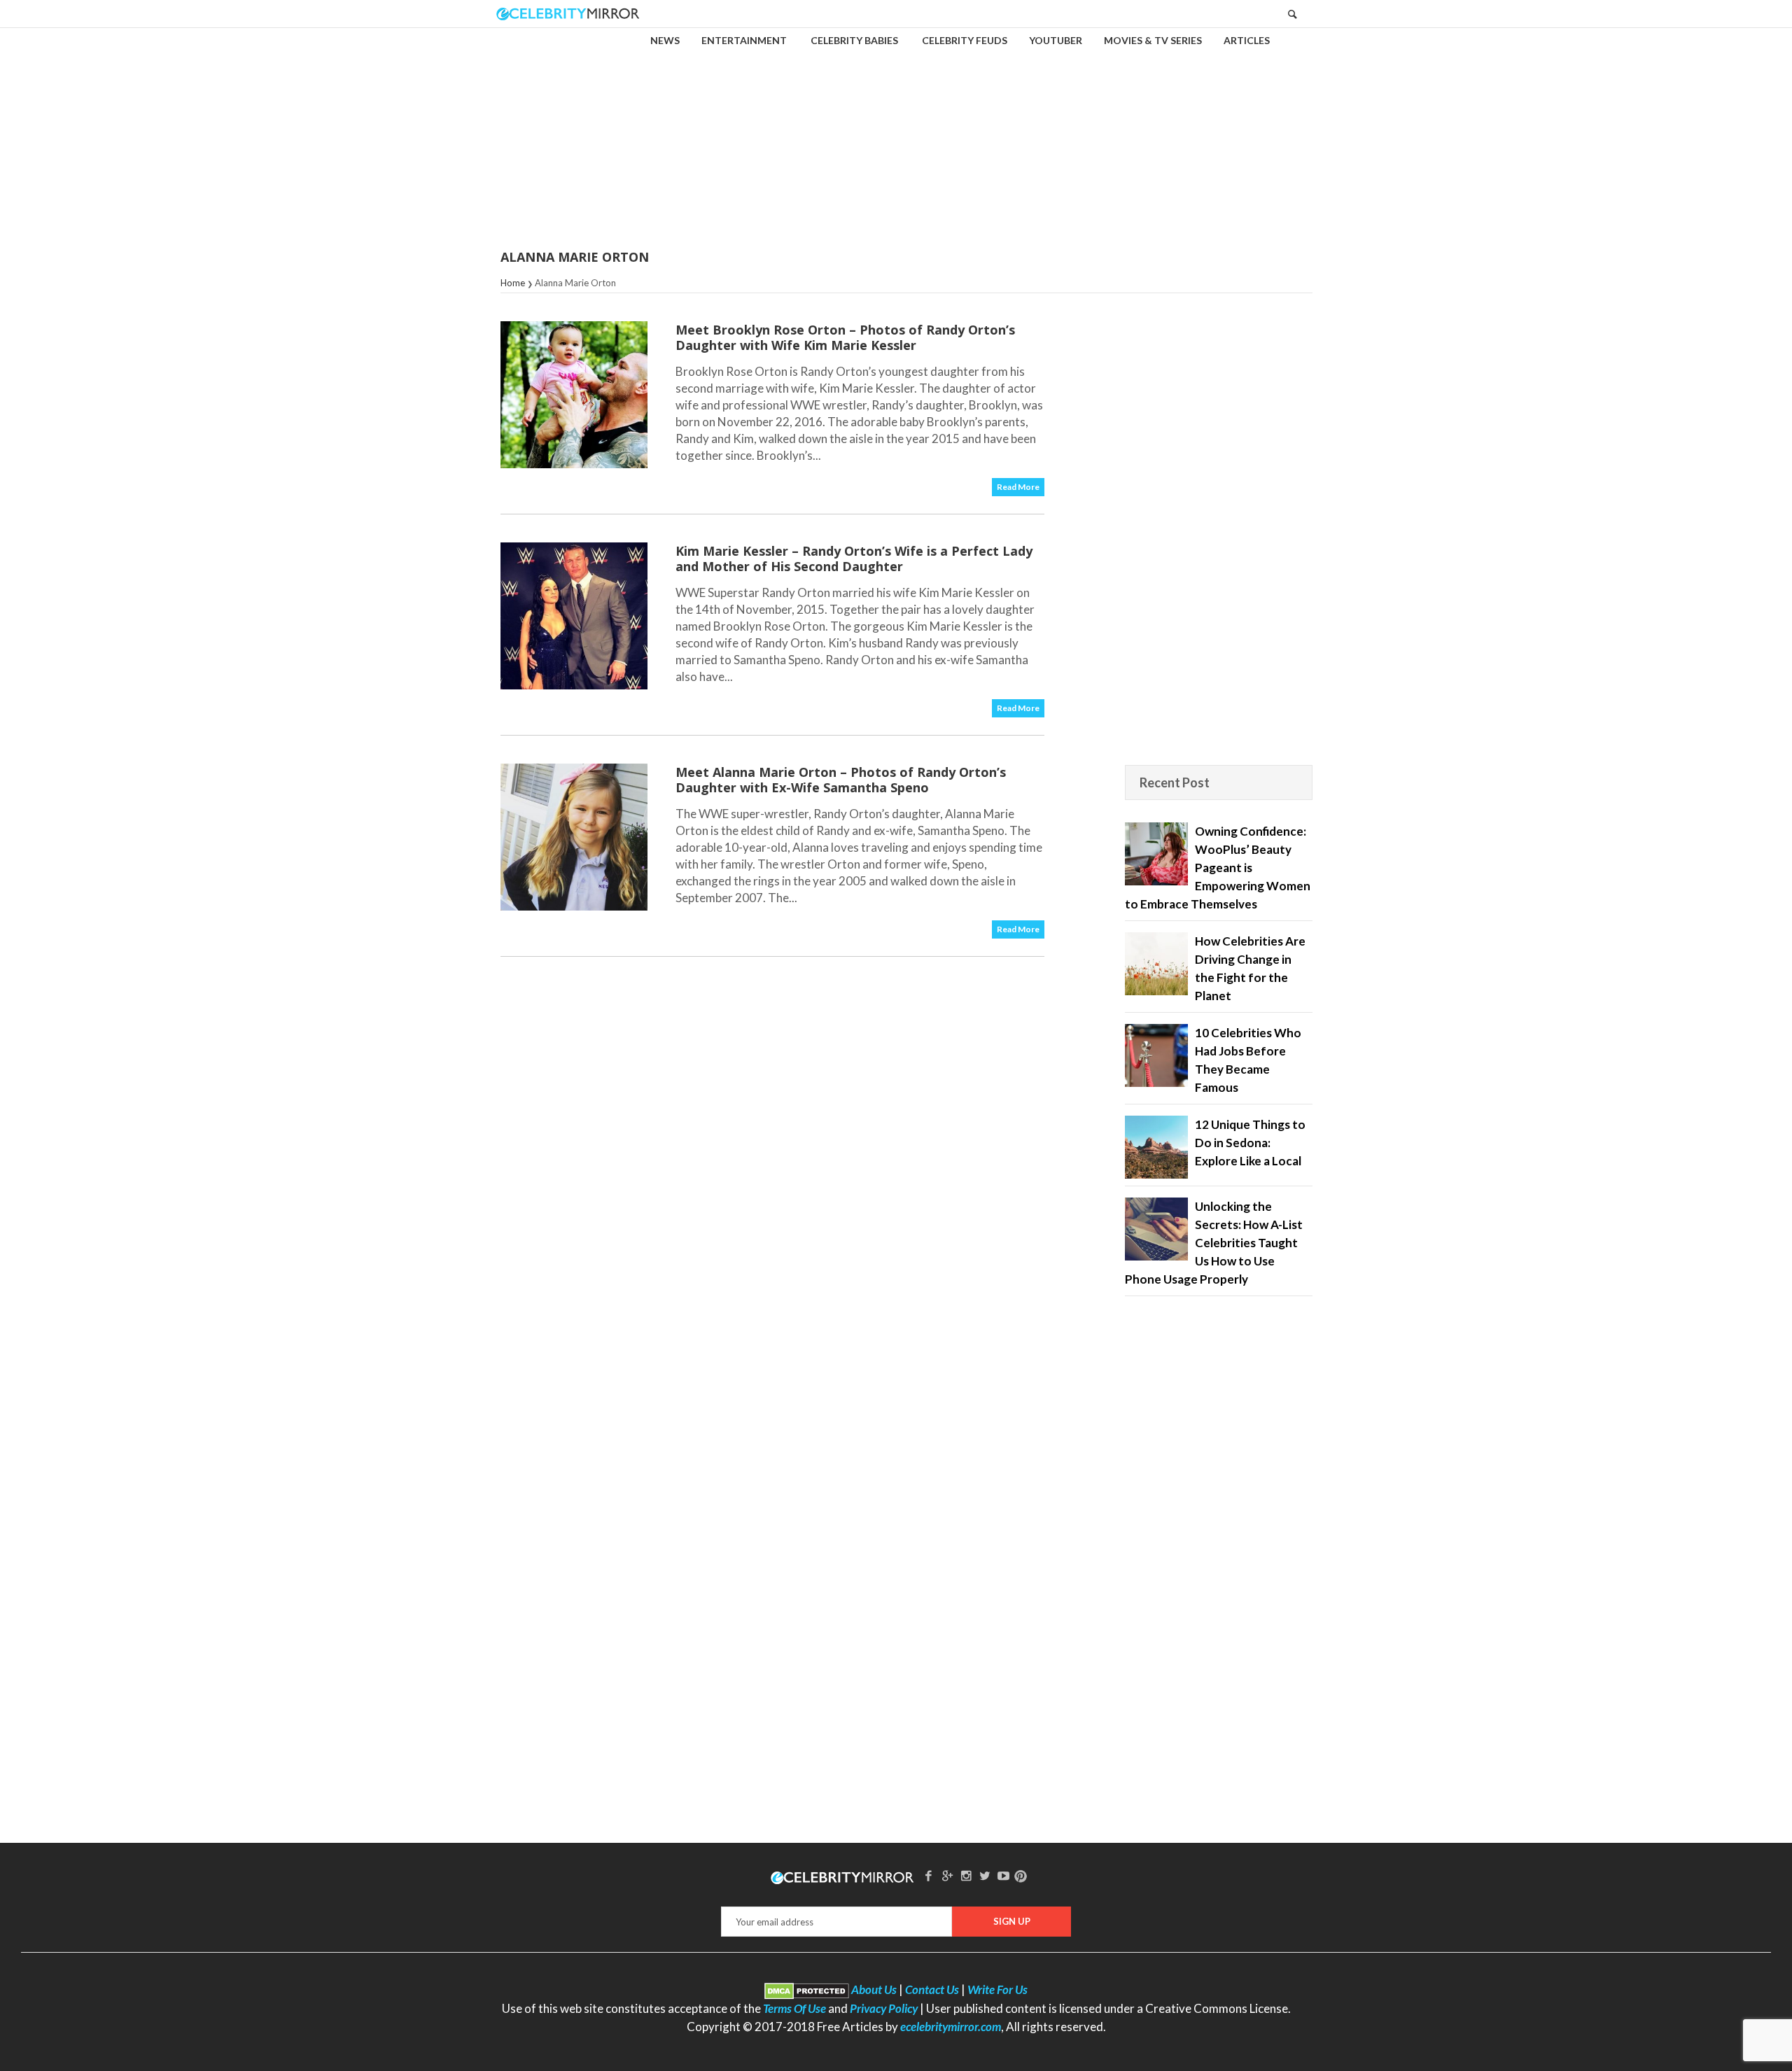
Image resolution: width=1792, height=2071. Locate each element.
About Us (874, 1989)
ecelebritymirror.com (951, 2027)
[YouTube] (1004, 1875)
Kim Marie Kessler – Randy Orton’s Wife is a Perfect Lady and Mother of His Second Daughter (854, 559)
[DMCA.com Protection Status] (807, 1989)
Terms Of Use (794, 2008)
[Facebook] (929, 1875)
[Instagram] (966, 1875)
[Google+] (947, 1875)
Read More (1018, 487)
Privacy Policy (884, 2008)
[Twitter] (985, 1875)
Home (513, 283)
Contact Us (932, 1989)
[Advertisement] (896, 129)
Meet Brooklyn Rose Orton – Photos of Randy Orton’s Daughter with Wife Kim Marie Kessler (845, 337)
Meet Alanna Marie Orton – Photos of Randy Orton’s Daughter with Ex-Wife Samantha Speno (841, 780)
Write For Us (997, 1989)
